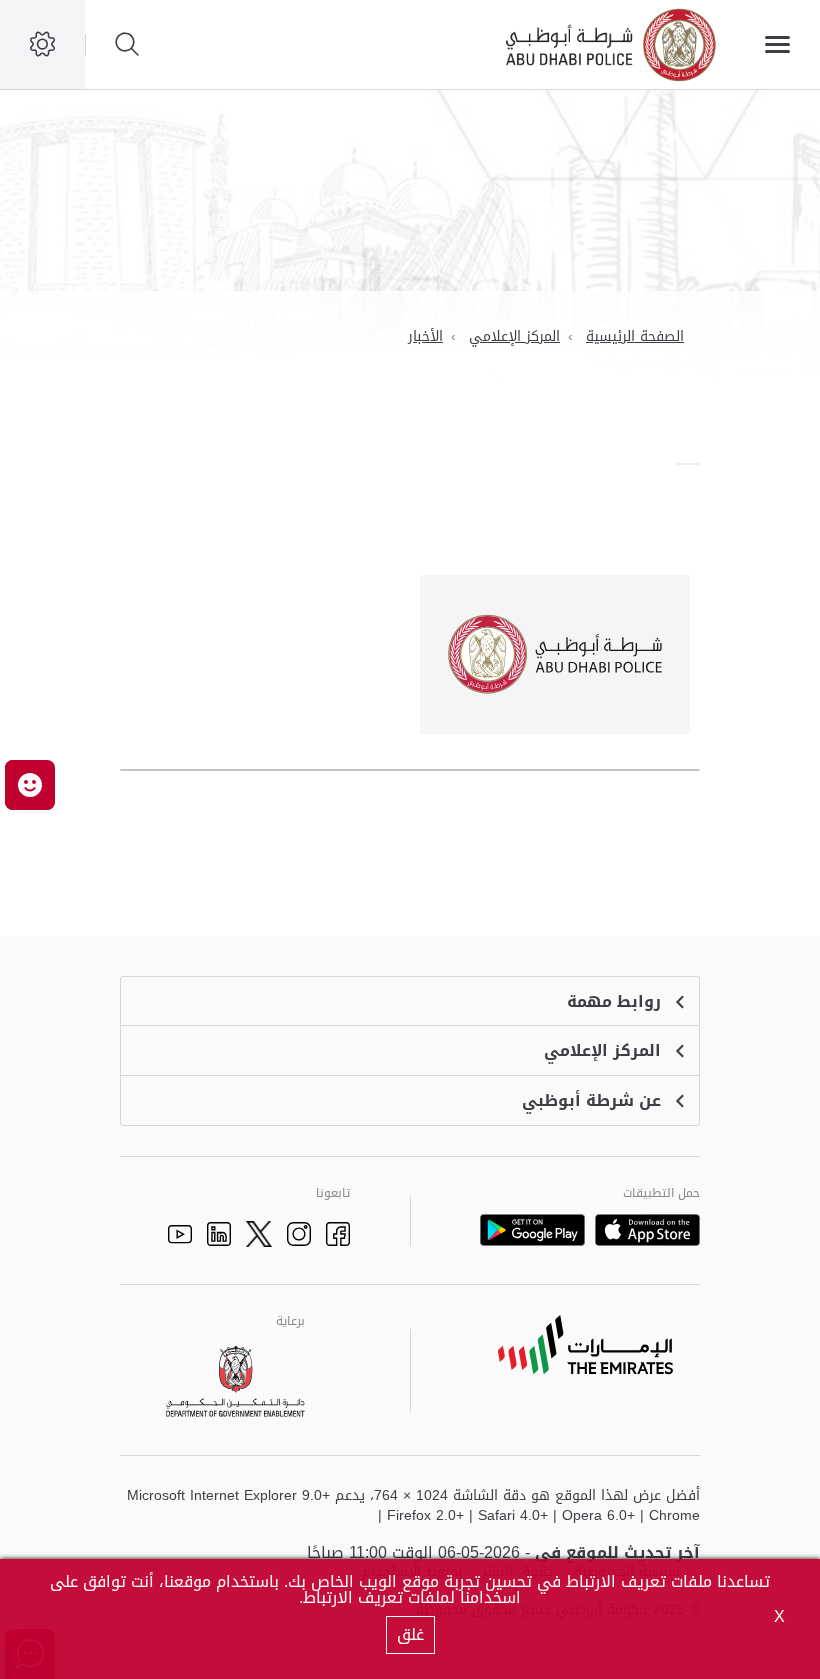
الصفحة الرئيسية (635, 336)
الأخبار (425, 336)
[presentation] (694, 464)
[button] (30, 785)
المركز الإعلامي (514, 336)
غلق (410, 1634)
